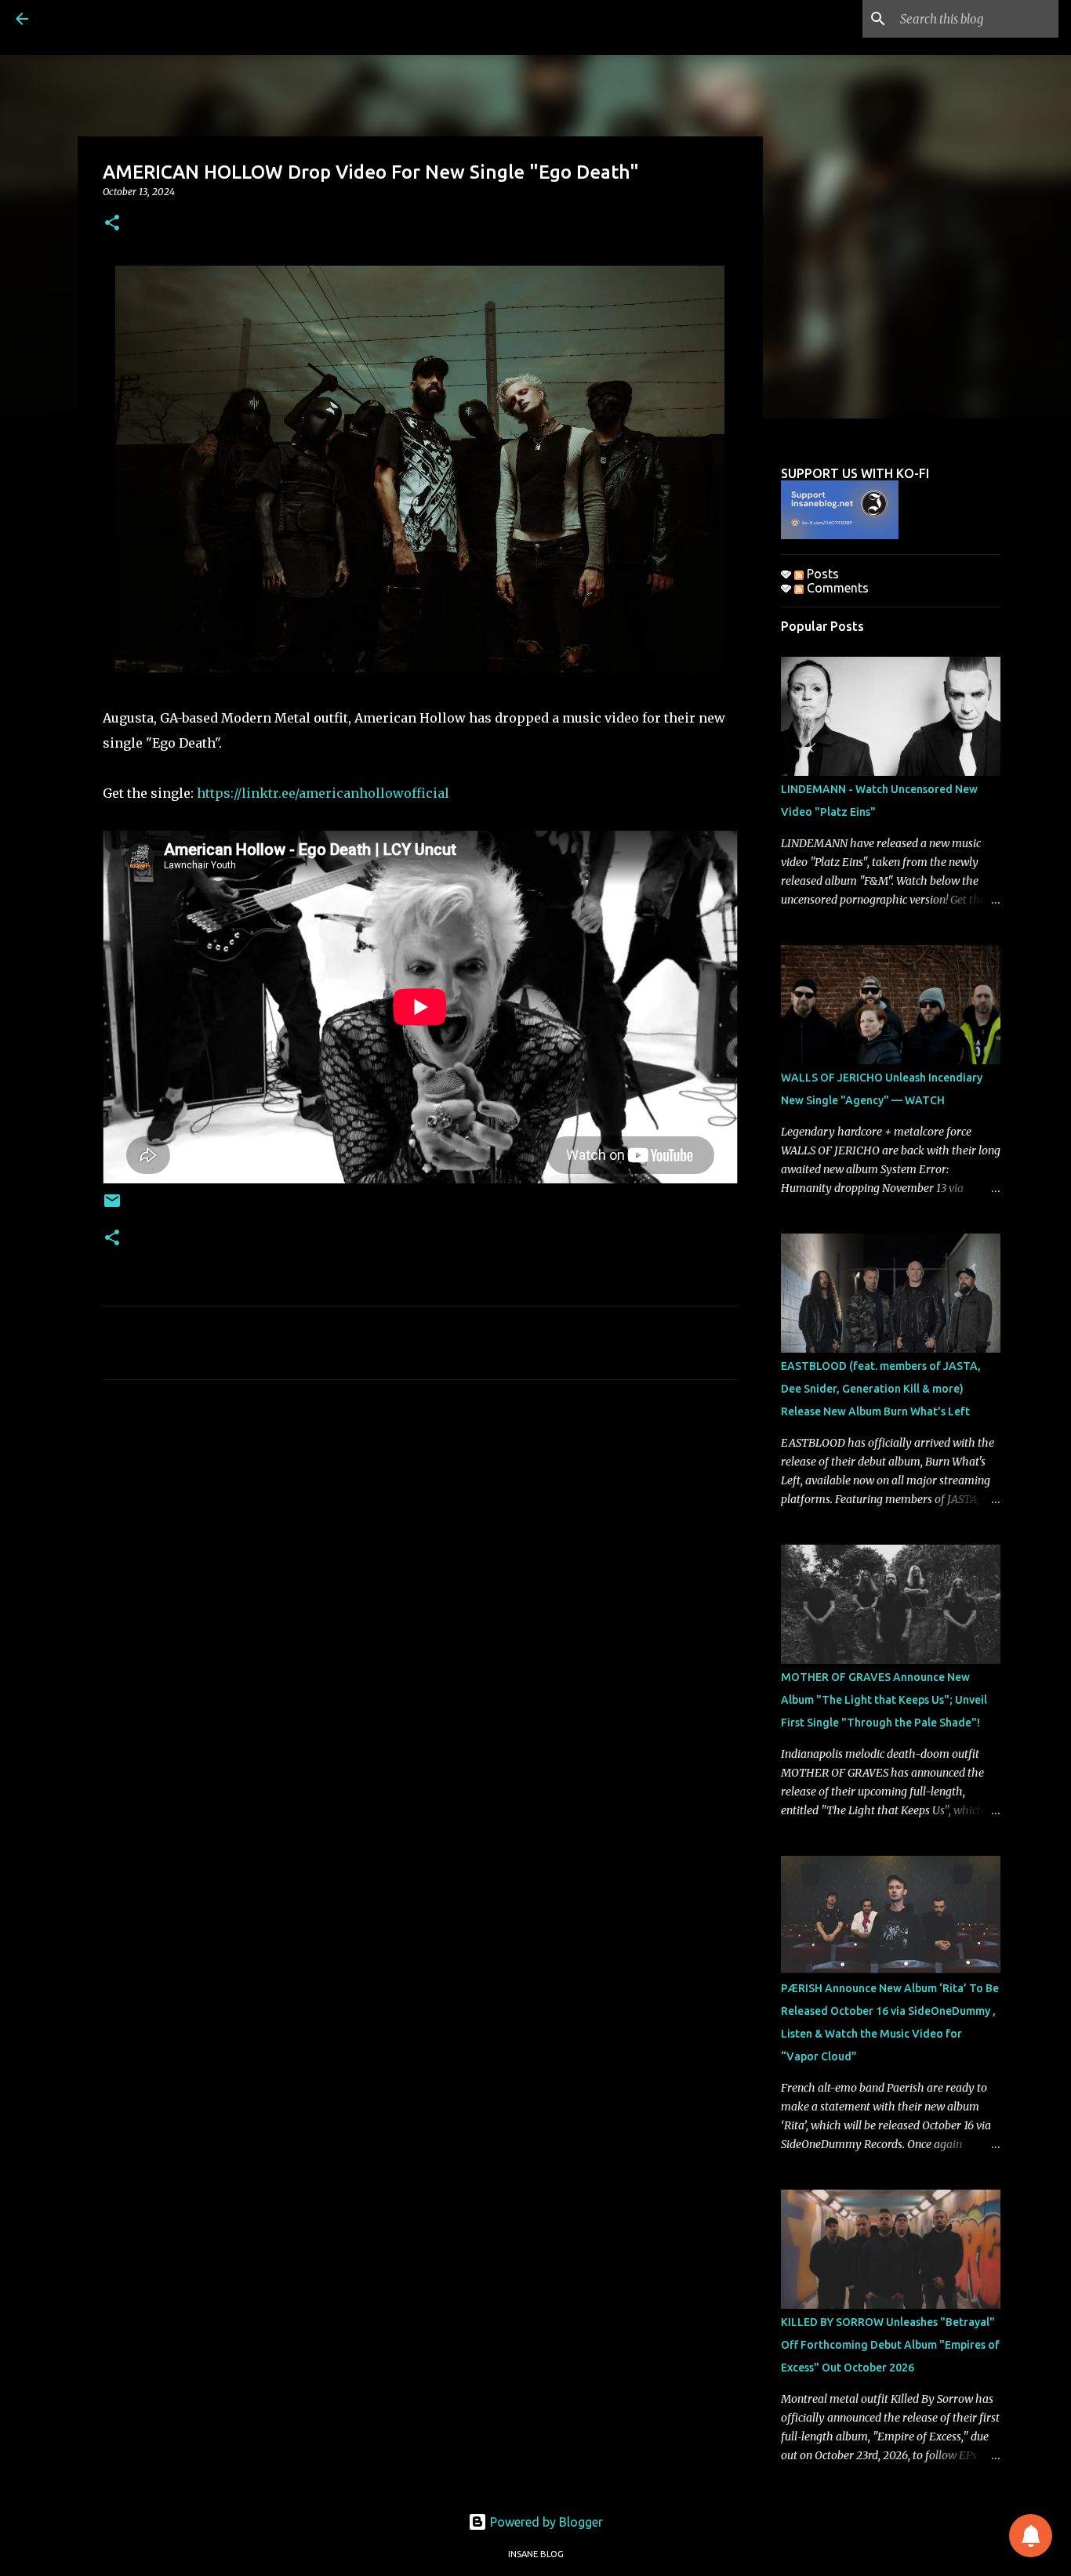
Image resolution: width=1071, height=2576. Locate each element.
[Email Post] (112, 1206)
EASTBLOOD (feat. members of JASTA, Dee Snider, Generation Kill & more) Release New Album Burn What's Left (881, 1389)
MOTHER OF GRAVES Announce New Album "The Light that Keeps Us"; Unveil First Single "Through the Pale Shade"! (884, 1700)
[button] (112, 224)
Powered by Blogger (545, 2522)
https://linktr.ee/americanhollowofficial (323, 793)
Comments (836, 588)
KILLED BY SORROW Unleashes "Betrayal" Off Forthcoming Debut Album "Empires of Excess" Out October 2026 (890, 2345)
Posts (821, 574)
